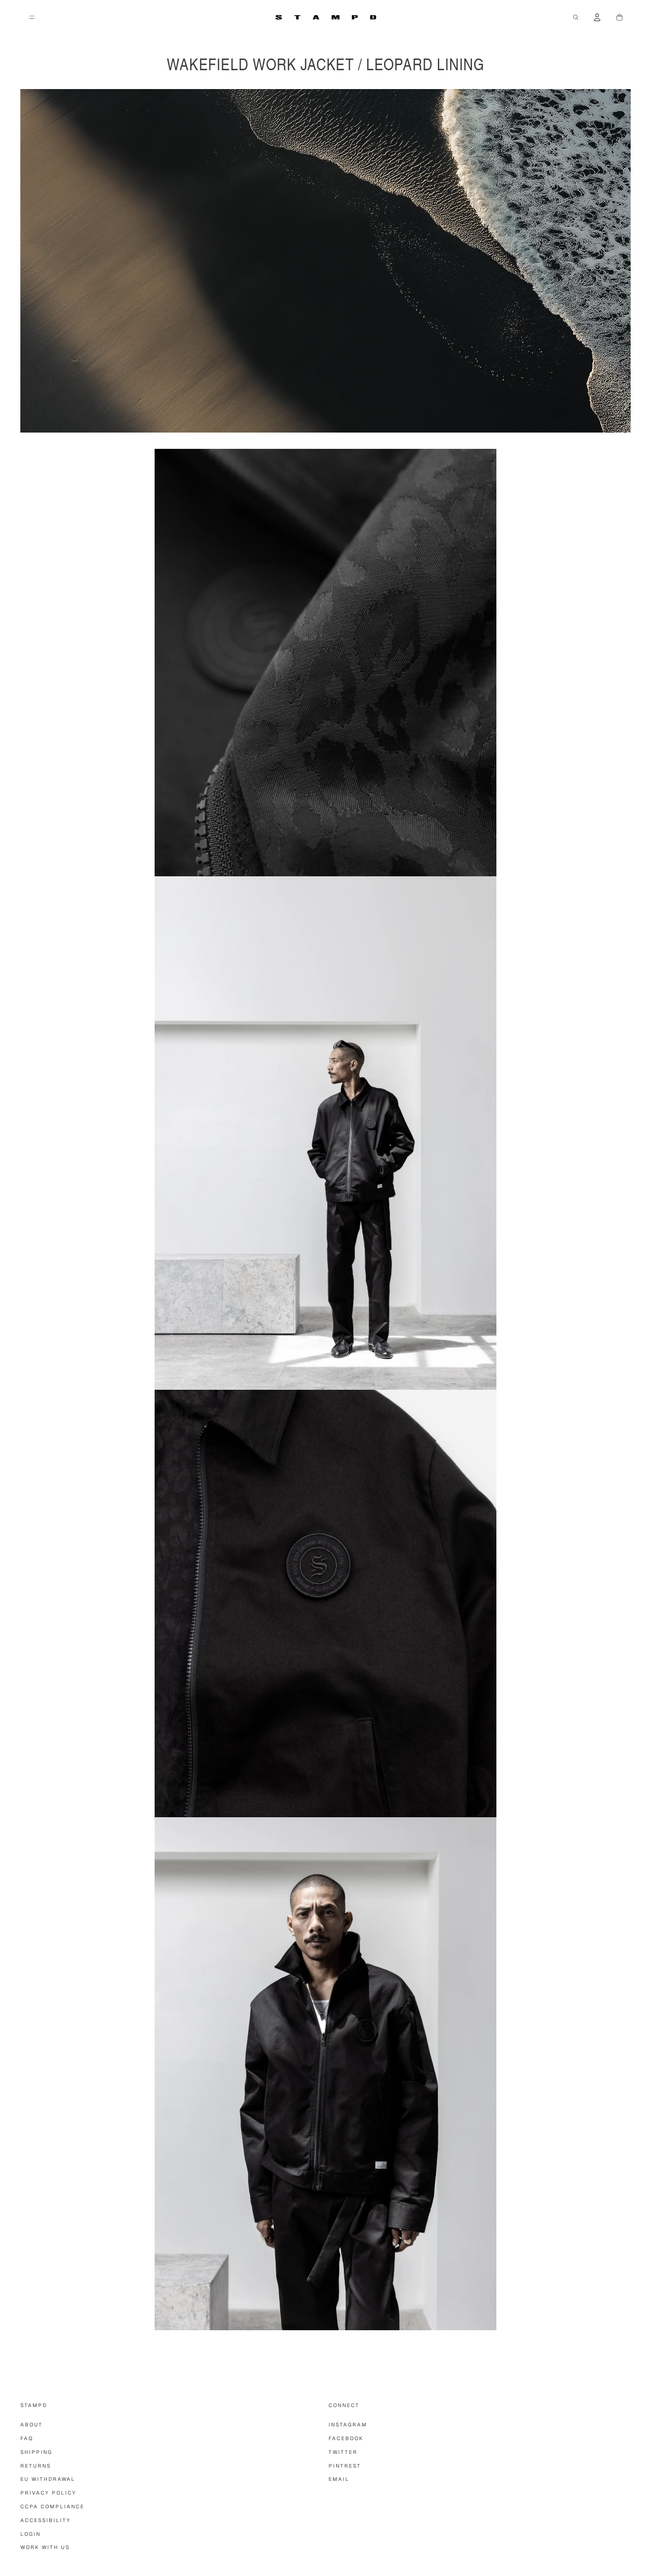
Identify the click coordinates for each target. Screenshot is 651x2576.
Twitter (343, 2452)
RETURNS (36, 2466)
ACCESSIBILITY (46, 2520)
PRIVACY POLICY (48, 2493)
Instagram (348, 2425)
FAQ (27, 2438)
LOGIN (31, 2534)
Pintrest (345, 2466)
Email (339, 2479)
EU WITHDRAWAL (48, 2479)
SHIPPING (36, 2452)
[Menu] (32, 17)
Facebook (346, 2438)
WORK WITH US (45, 2547)
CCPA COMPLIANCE (52, 2507)
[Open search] (576, 17)
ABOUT (32, 2425)
